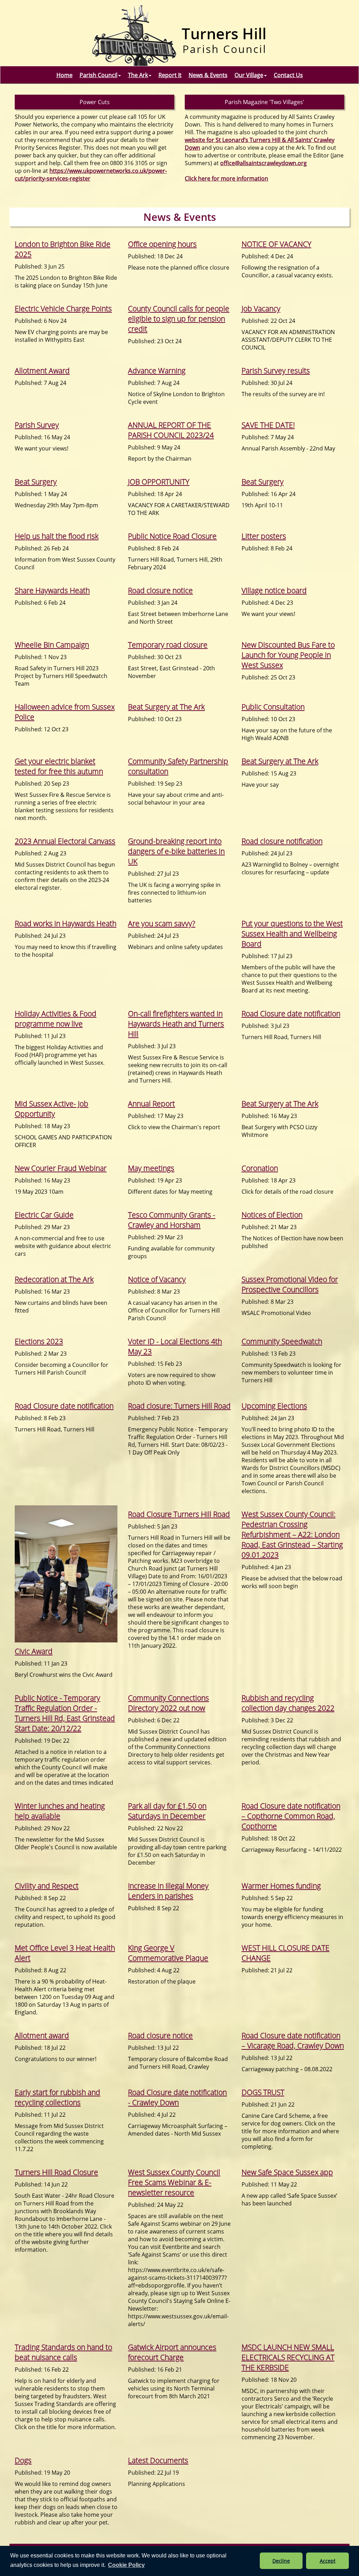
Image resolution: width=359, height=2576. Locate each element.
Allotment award (42, 2035)
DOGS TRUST (263, 2092)
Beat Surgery (36, 482)
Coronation (260, 1168)
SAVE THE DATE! (268, 425)
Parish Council (99, 75)
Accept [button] (328, 2561)
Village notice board (274, 590)
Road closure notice (160, 590)
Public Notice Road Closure (172, 536)
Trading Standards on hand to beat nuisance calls (63, 2352)
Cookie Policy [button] (126, 2565)
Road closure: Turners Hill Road (179, 1406)
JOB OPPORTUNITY (159, 482)
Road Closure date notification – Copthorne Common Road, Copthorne (291, 1816)
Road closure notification (282, 841)
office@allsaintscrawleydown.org (263, 163)
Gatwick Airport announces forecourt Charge (172, 2352)
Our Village (249, 75)
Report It (170, 75)
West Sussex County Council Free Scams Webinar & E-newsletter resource (174, 2182)
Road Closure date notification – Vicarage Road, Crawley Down (293, 2040)
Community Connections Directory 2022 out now (168, 1703)
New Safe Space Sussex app (287, 2172)
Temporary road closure (168, 645)
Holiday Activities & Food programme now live (56, 1018)
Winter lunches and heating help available (60, 1811)
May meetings (151, 1168)
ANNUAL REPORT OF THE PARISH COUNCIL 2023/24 (171, 430)
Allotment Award (42, 370)
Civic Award (34, 1651)
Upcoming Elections (274, 1406)
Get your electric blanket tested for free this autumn (59, 766)
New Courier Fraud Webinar (61, 1168)
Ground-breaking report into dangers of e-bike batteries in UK (176, 851)
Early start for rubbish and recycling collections (57, 2097)
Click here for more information (226, 178)
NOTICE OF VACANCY (276, 244)
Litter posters (264, 536)
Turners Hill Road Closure (56, 2172)
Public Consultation (273, 707)
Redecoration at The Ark (54, 1279)
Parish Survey (37, 425)
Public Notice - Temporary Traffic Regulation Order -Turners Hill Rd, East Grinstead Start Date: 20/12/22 (65, 1713)
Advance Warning (157, 370)
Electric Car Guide (44, 1215)
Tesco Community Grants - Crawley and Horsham (172, 1220)
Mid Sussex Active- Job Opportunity (52, 1109)
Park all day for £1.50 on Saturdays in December (167, 1811)
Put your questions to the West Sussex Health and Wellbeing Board (292, 933)
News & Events (208, 75)
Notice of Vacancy (157, 1279)
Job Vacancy (261, 308)
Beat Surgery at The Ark (166, 707)
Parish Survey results (276, 370)
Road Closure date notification (291, 1013)
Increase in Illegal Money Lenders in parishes (168, 1891)
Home (65, 75)
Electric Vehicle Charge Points (63, 308)
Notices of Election (272, 1215)
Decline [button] (281, 2561)
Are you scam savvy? (162, 923)
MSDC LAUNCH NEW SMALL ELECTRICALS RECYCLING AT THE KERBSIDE (288, 2357)
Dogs (23, 2460)
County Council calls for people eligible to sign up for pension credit (179, 318)
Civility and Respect (47, 1886)
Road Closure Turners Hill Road (179, 1514)
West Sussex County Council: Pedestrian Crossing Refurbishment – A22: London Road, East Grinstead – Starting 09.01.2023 (292, 1534)
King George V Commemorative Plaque (168, 1953)
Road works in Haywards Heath (66, 923)
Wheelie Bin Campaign (52, 645)
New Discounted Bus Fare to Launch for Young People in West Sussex (288, 655)
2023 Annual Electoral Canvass (65, 841)
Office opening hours (162, 244)
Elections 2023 (39, 1341)
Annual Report (151, 1103)
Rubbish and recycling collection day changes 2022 (288, 1703)
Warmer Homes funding (281, 1886)
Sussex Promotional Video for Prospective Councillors (290, 1284)
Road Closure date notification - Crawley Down (177, 2097)
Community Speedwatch (282, 1341)
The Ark (138, 75)
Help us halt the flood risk (57, 536)
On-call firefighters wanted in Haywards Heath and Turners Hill (176, 1023)
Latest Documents (158, 2460)
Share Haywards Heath (52, 590)
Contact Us (288, 75)
